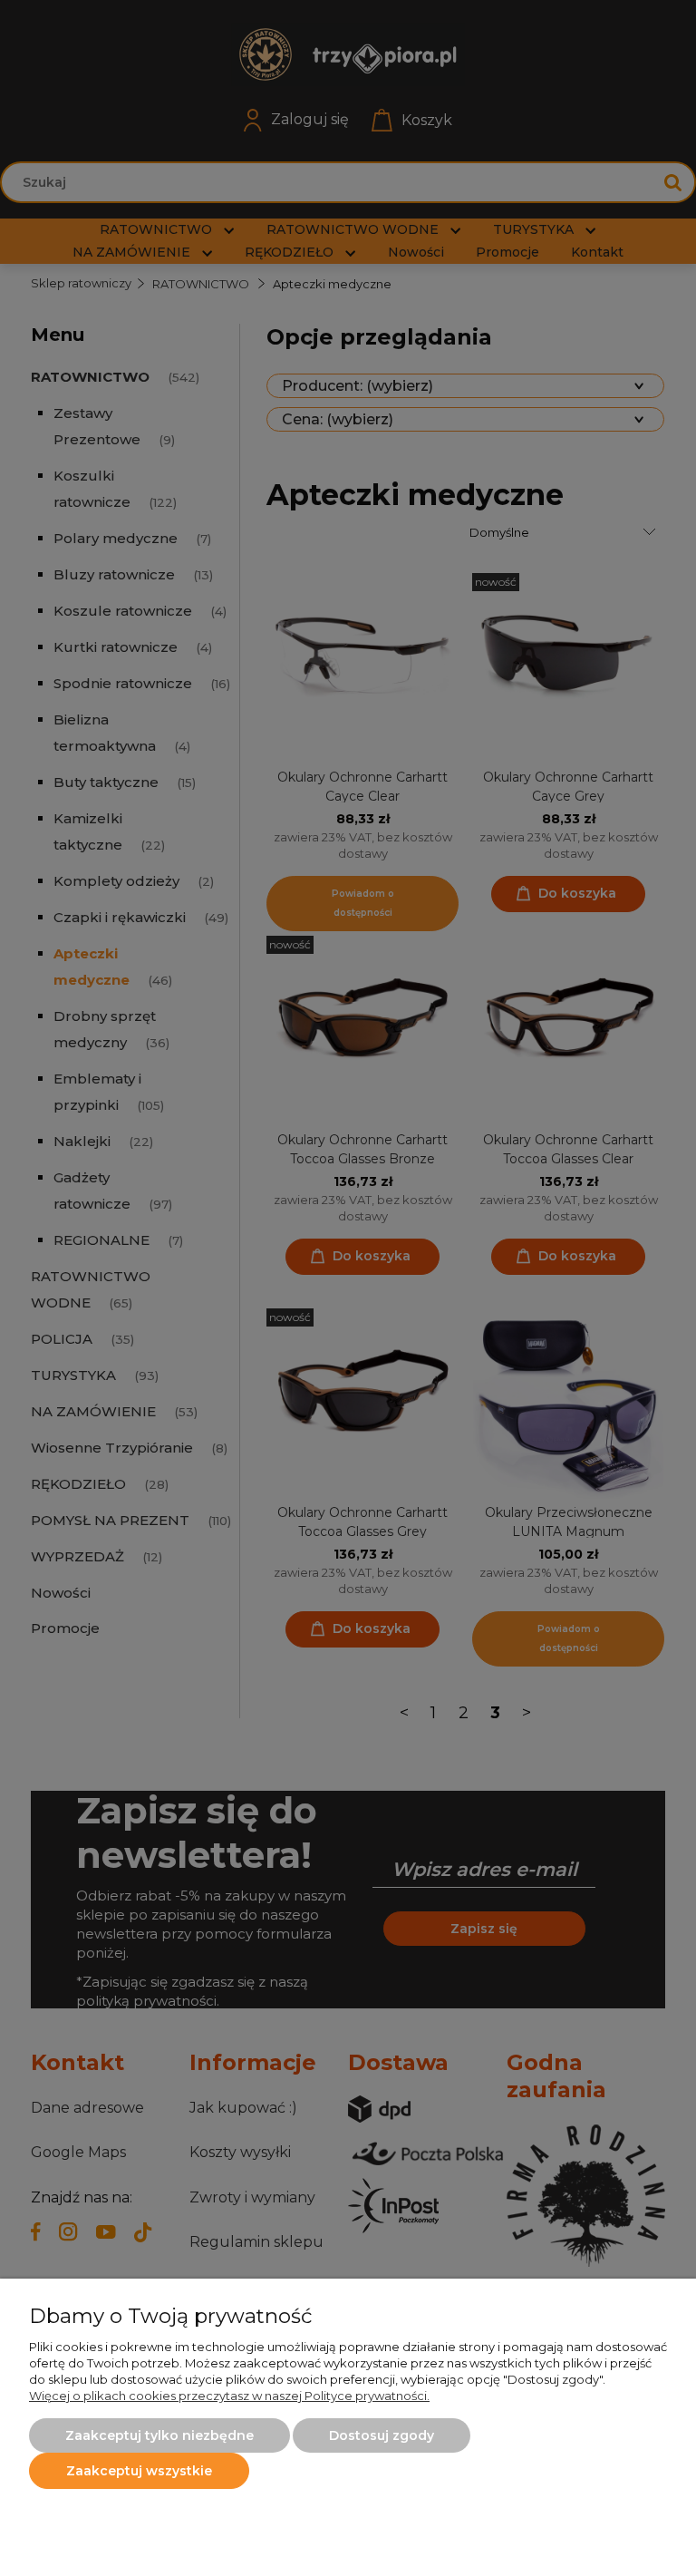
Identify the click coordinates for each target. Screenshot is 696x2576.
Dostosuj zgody (382, 2435)
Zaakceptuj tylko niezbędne (159, 2435)
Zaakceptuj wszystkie (139, 2471)
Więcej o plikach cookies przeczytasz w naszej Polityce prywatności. (229, 2396)
